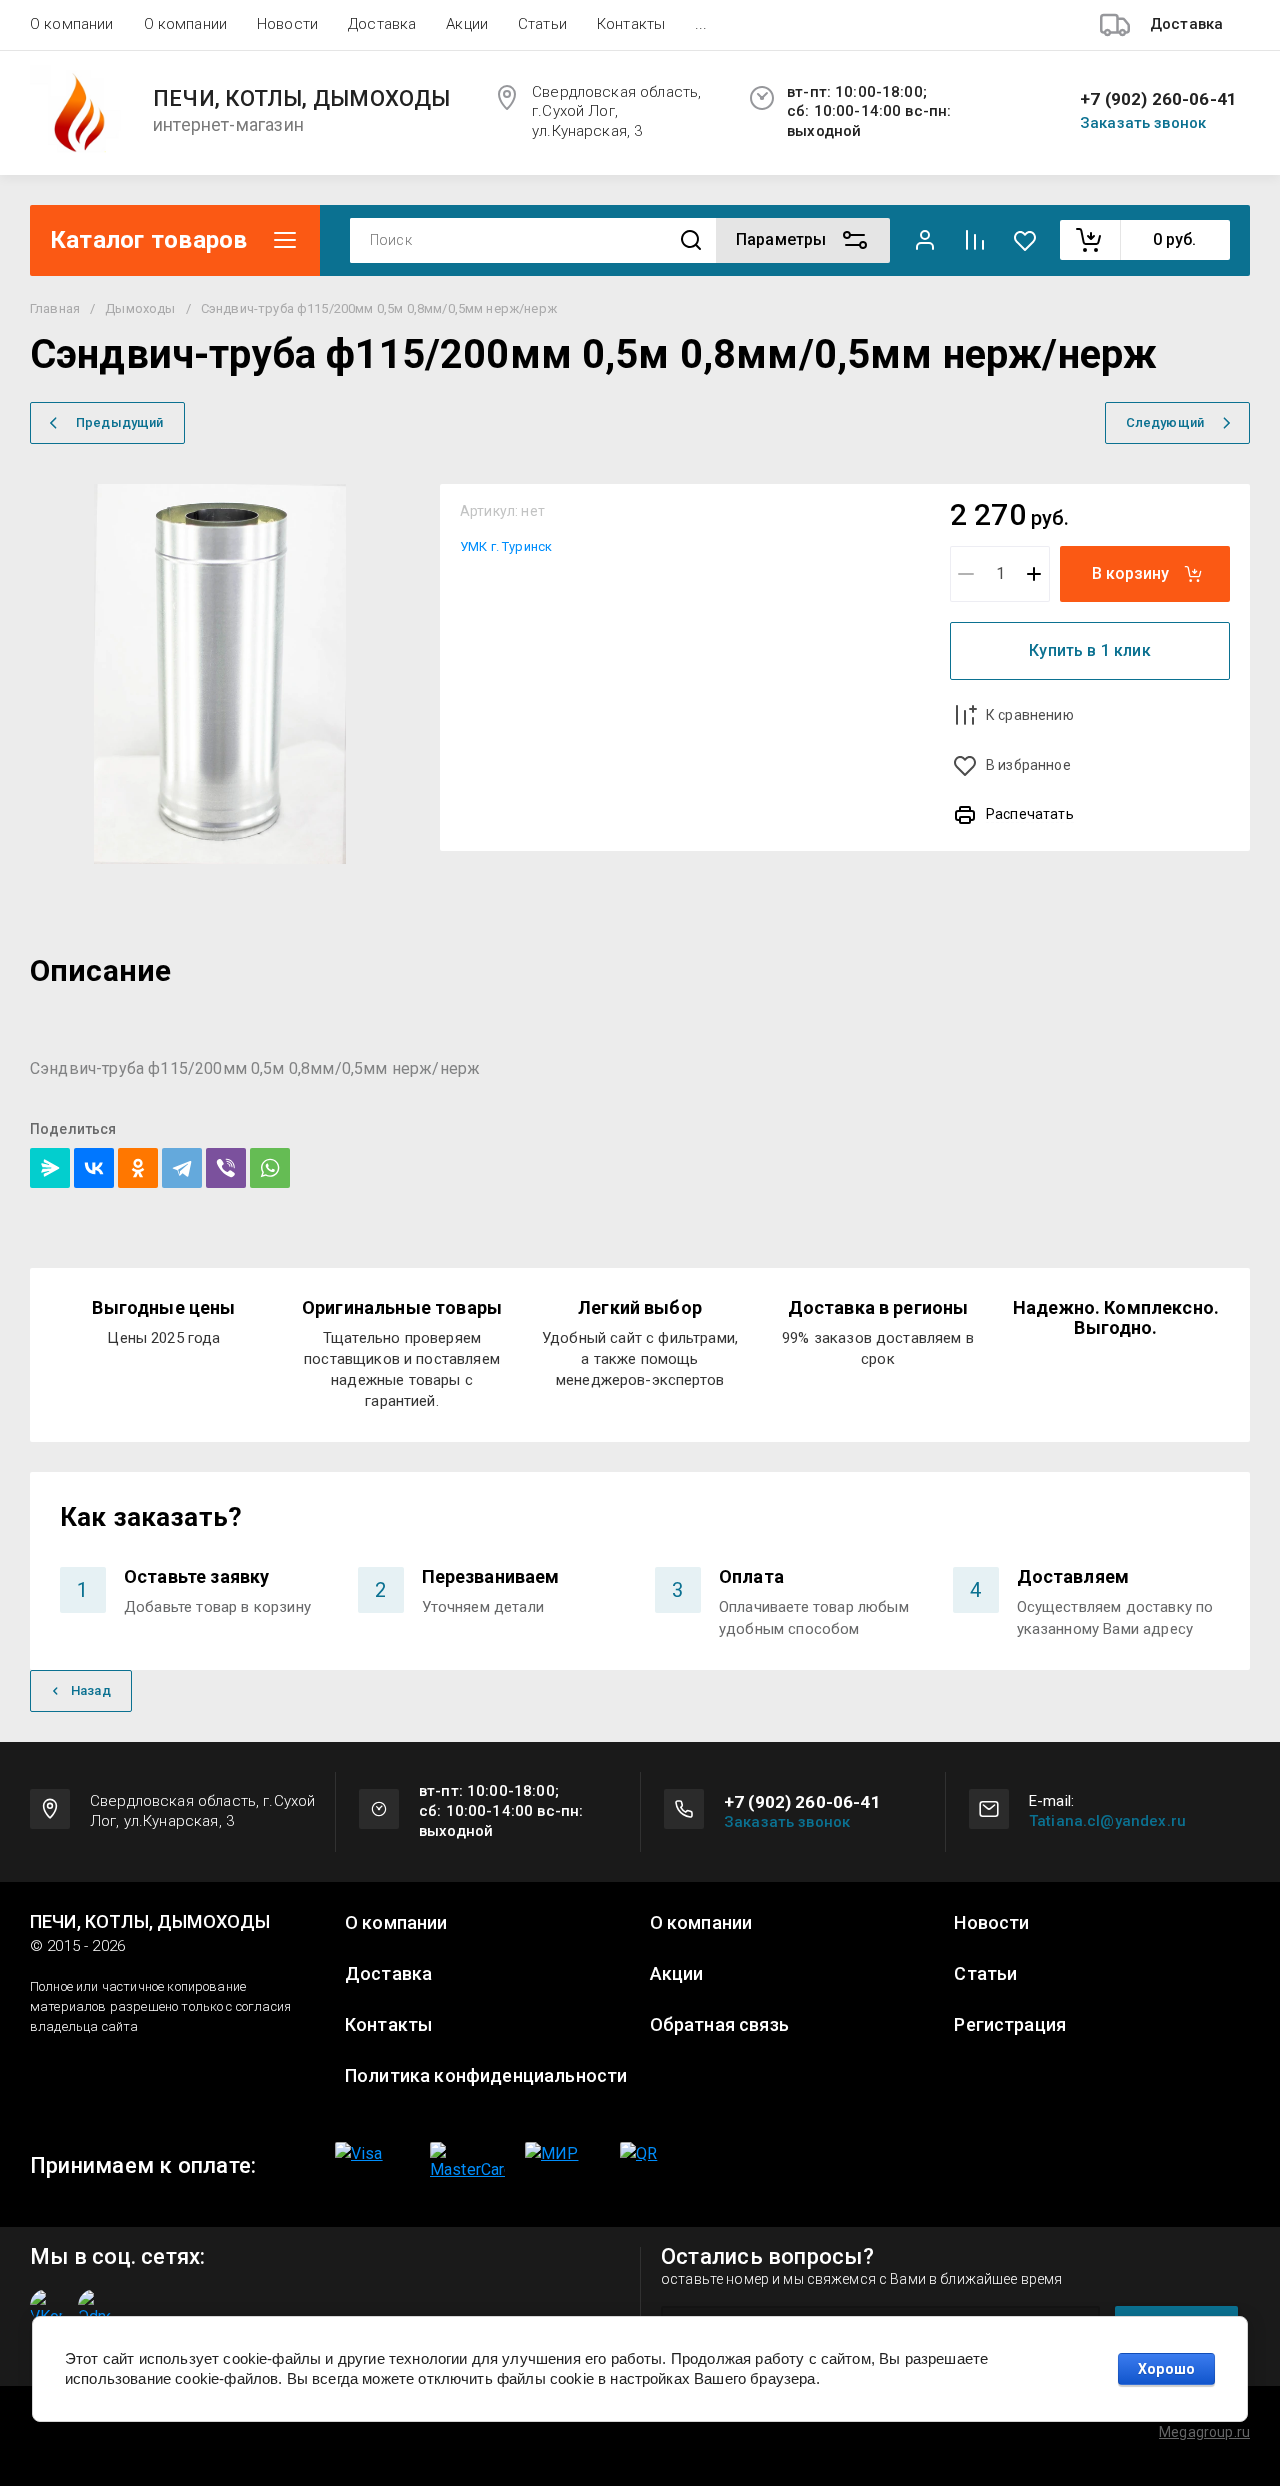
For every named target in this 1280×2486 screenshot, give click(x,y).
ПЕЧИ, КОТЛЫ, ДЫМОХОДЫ (302, 99)
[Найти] (691, 240)
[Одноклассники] (138, 1168)
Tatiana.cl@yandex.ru (1107, 1821)
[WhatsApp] (270, 1168)
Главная (55, 308)
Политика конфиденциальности (486, 2076)
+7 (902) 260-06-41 (1158, 99)
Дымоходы (140, 308)
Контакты (631, 24)
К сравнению (1030, 715)
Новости (287, 24)
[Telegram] (182, 1168)
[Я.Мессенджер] (50, 1168)
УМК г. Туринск (506, 546)
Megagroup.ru (1204, 2432)
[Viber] (226, 1168)
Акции (467, 24)
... (701, 24)
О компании (72, 24)
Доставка (382, 24)
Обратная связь (719, 2025)
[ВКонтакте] (94, 1168)
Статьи (542, 24)
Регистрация (1010, 2025)
